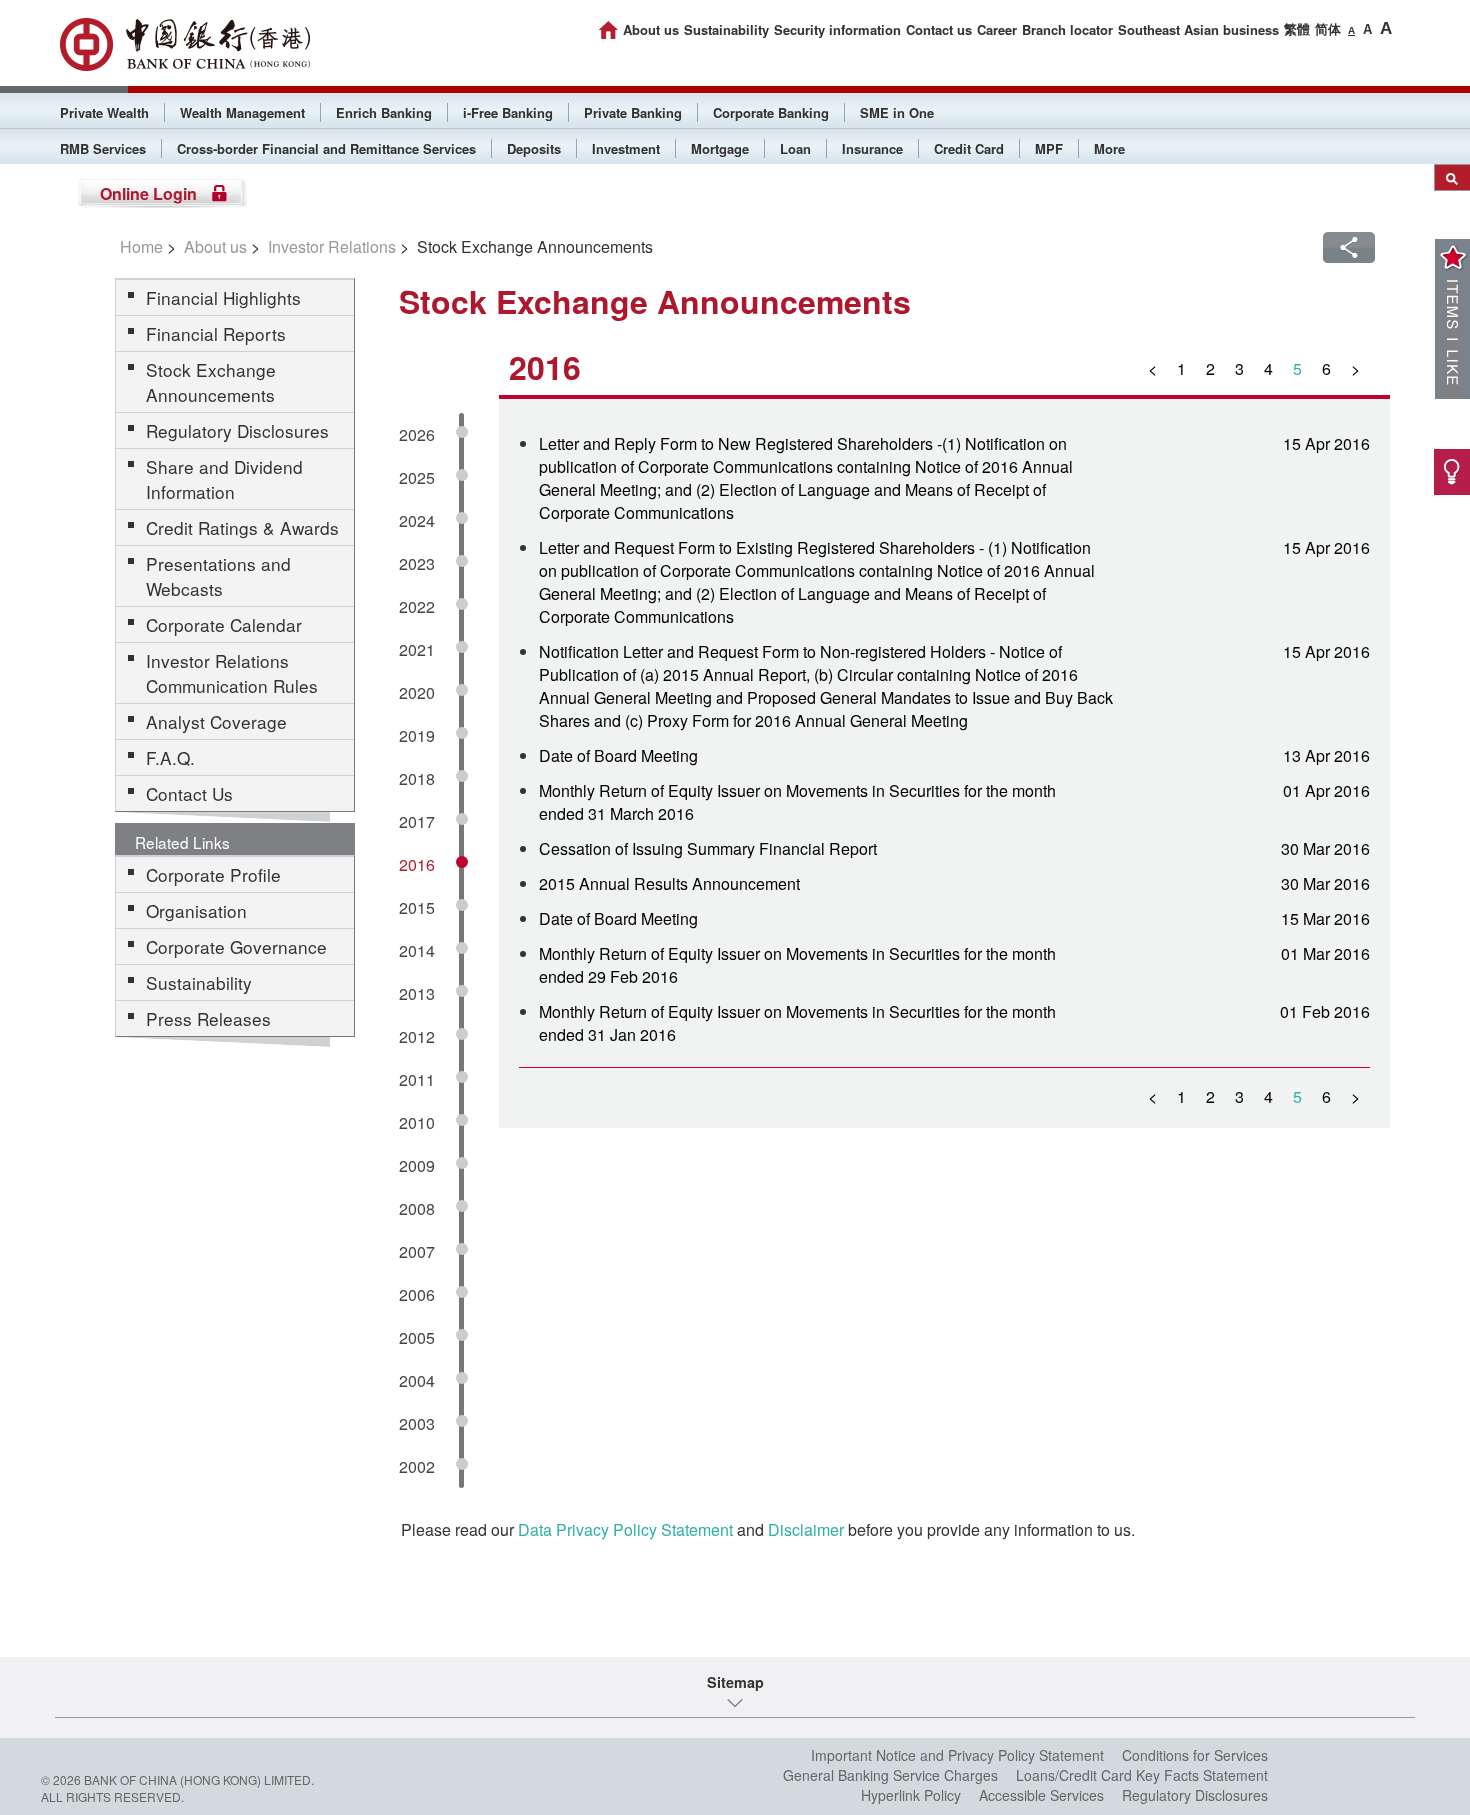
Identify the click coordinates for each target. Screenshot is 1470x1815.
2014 (417, 950)
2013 (417, 993)
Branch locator (1067, 29)
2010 (417, 1122)
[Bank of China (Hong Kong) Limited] (185, 44)
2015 (417, 907)
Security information (837, 29)
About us (651, 29)
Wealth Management (242, 112)
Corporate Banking (771, 112)
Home (141, 246)
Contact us (939, 29)
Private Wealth (104, 112)
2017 (417, 821)
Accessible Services (1041, 1795)
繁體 (1297, 28)
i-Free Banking (508, 112)
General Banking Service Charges (890, 1775)
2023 (417, 563)
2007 (417, 1251)
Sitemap (735, 1682)
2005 (417, 1337)
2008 (417, 1208)
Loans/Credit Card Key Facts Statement (1142, 1775)
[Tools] (1452, 472)
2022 (417, 606)
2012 (417, 1036)
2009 (417, 1165)
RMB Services (103, 148)
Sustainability (726, 29)
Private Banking (633, 112)
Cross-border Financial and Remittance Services (326, 148)
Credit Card (969, 148)
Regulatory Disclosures (1195, 1795)
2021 (417, 649)
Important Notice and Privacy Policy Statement (957, 1755)
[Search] (1452, 177)
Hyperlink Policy (911, 1795)
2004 (417, 1380)
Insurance (872, 148)
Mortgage (720, 148)
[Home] (608, 30)
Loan (795, 148)
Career (997, 29)
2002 (417, 1466)
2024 (417, 520)
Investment (626, 148)
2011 (417, 1079)
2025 (417, 477)
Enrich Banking (384, 112)
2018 (417, 778)
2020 (417, 692)
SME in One (897, 112)
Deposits (534, 148)
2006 (417, 1294)
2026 (417, 434)
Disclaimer (806, 1529)
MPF (1049, 148)
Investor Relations (332, 246)
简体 (1328, 28)
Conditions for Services (1195, 1755)
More (1109, 148)
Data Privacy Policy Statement (625, 1529)
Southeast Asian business (1198, 29)
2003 (417, 1423)
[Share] (1349, 247)
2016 (417, 864)
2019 (417, 735)
